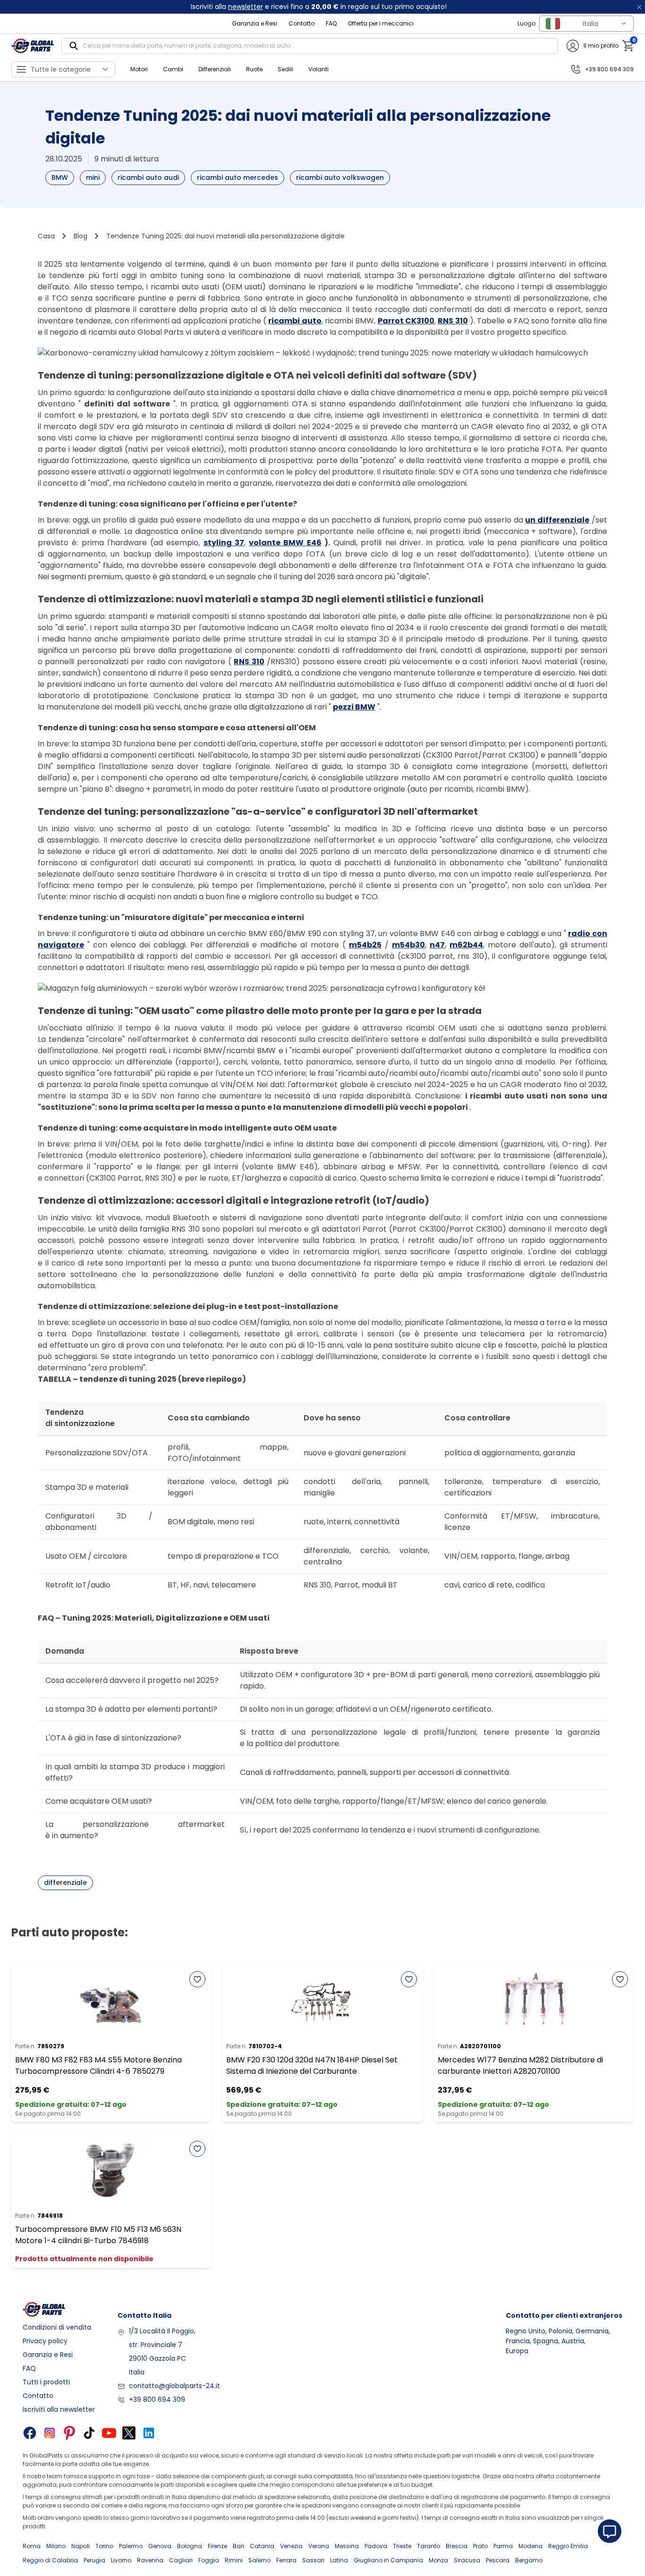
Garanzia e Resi (255, 23)
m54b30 (408, 945)
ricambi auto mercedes (238, 177)
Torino (104, 2546)
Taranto (429, 2546)
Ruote (254, 69)
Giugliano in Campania (388, 2560)
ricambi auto (295, 321)
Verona (319, 2546)
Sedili (285, 69)
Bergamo (529, 2560)
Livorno (121, 2560)
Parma (503, 2546)
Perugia (94, 2560)
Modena (530, 2546)
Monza (438, 2560)
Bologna (190, 2546)
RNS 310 (453, 321)
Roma (32, 2546)
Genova (160, 2546)
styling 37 (224, 543)
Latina (339, 2560)
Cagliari (181, 2560)
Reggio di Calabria (50, 2560)
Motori (139, 69)
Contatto (301, 23)
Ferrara (286, 2560)
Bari (238, 2546)
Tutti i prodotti (46, 2382)
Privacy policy (45, 2341)
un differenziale (557, 520)
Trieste (402, 2546)
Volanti (318, 69)
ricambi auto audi (148, 177)
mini (93, 177)
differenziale (65, 1883)
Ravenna (150, 2560)
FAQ (331, 23)
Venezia (291, 2546)
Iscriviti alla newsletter (59, 2409)
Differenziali (215, 69)
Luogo (526, 23)
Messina (347, 2546)
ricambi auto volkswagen (340, 177)
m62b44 (466, 945)
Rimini (234, 2560)
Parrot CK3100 (406, 321)
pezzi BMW (354, 707)
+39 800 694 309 (157, 2399)
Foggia (209, 2560)
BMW (60, 177)
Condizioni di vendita (57, 2327)
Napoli (81, 2546)
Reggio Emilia (568, 2546)
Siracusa (467, 2560)
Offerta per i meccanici (381, 23)
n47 (437, 945)
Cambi (173, 69)
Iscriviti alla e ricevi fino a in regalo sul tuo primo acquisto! (319, 7)
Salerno (259, 2560)
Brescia (457, 2546)
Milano (56, 2546)
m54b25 (365, 945)
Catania (262, 2546)
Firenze (217, 2546)
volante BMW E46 (285, 543)
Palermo (131, 2546)
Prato (480, 2546)
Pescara (498, 2560)
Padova (376, 2546)
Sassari (313, 2560)
